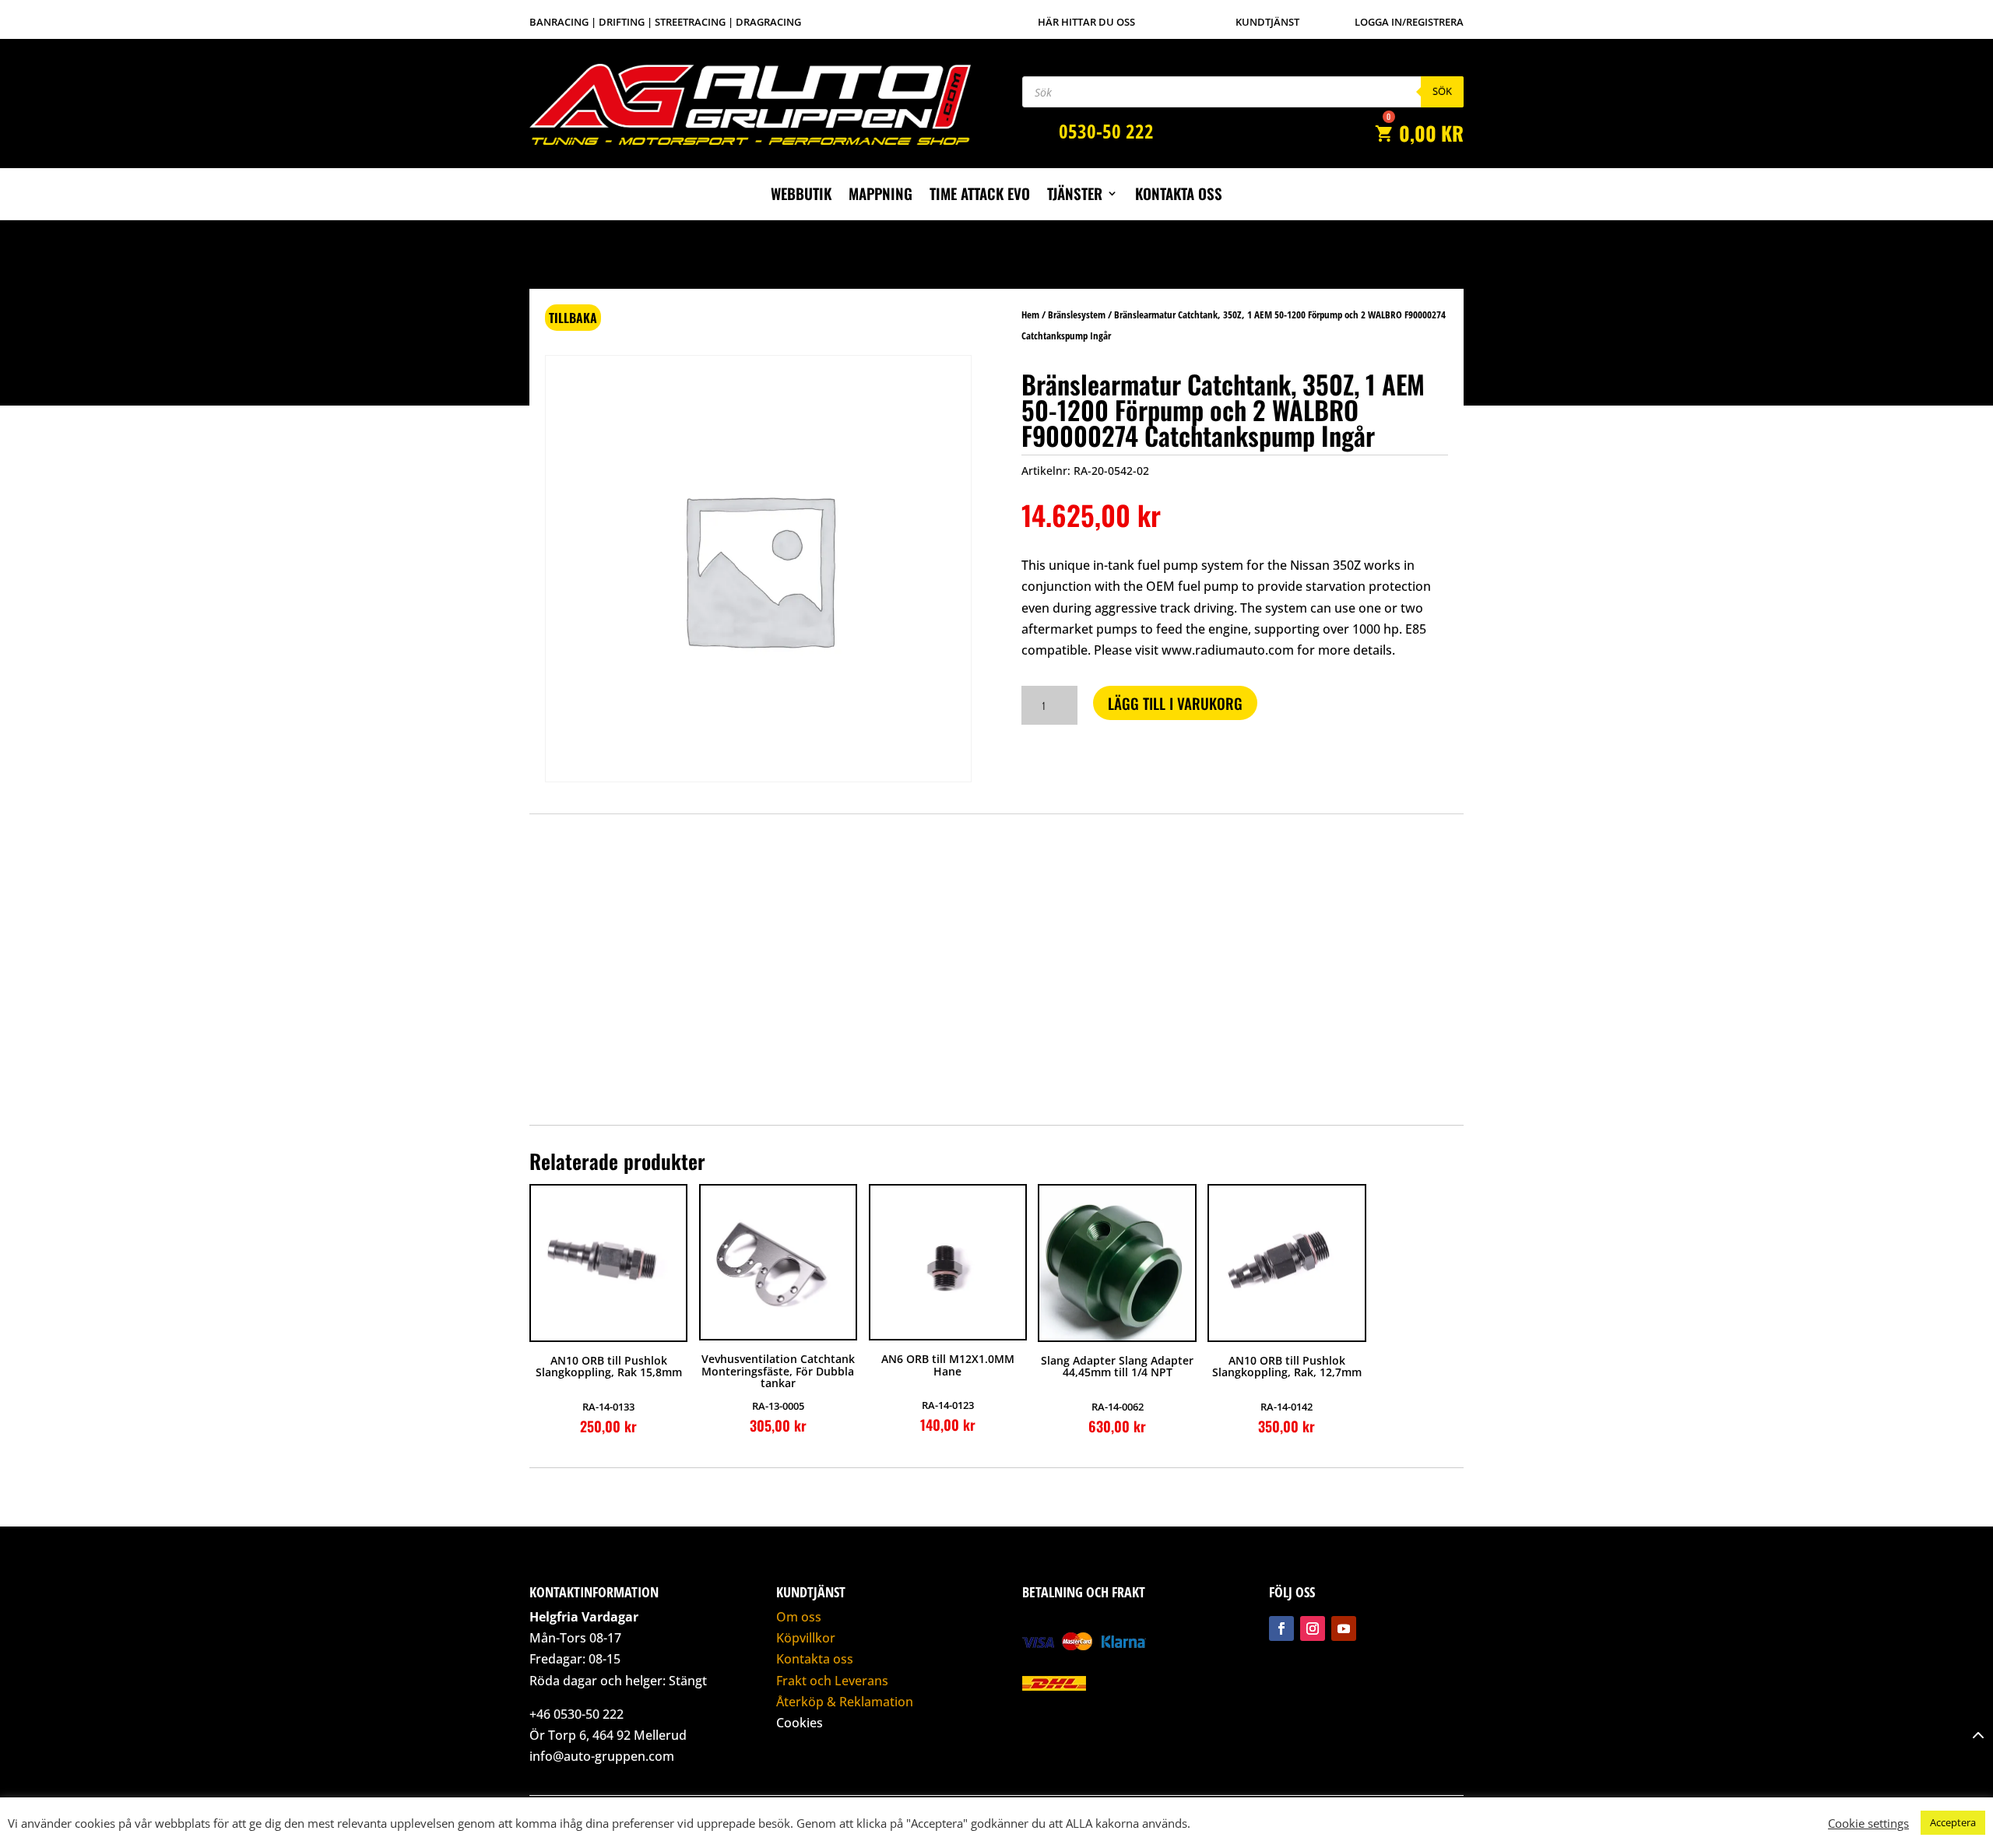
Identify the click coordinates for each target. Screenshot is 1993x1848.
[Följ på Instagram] (1313, 1628)
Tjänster (1075, 196)
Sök (1442, 91)
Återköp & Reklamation (845, 1702)
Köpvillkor (806, 1638)
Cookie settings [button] (1868, 1823)
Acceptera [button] (1953, 1822)
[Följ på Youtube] (1344, 1628)
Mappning (881, 196)
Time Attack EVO (980, 196)
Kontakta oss (1179, 196)
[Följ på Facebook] (1281, 1628)
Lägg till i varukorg (1175, 703)
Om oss (799, 1617)
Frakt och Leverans (832, 1681)
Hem (1030, 314)
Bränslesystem (1077, 314)
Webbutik (801, 196)
